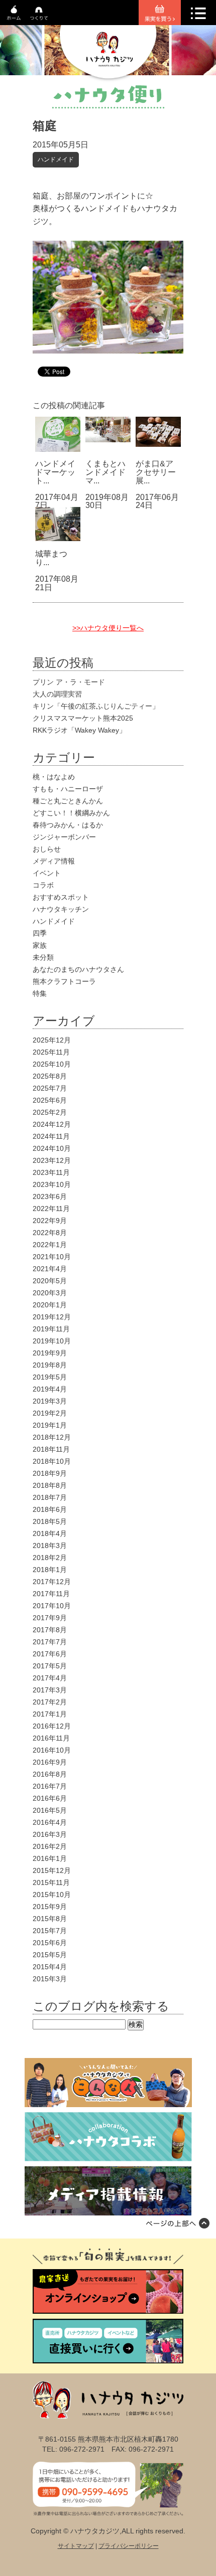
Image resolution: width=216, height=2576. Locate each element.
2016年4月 (50, 1822)
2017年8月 (50, 1630)
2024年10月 (52, 1148)
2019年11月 (51, 1329)
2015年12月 (52, 1870)
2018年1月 (50, 1570)
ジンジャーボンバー (64, 837)
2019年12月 (52, 1317)
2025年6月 (50, 1100)
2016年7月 (50, 1786)
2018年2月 (50, 1558)
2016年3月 (50, 1834)
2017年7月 (50, 1642)
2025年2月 (50, 1112)
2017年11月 (51, 1594)
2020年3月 (50, 1293)
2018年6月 (50, 1509)
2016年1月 (50, 1858)
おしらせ (47, 849)
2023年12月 (52, 1160)
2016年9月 (50, 1762)
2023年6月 (50, 1196)
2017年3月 (50, 1690)
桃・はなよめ (54, 777)
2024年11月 (51, 1136)
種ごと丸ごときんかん (68, 801)
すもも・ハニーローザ (68, 789)
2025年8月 (50, 1076)
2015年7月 (50, 1931)
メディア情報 (54, 861)
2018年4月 (50, 1533)
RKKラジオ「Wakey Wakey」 (79, 730)
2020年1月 (50, 1305)
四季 (40, 933)
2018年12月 (52, 1437)
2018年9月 (50, 1473)
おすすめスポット (61, 897)
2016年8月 (50, 1774)
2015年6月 (50, 1943)
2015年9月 (50, 1907)
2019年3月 (50, 1401)
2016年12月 (52, 1726)
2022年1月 (50, 1245)
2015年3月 (50, 1979)
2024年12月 (52, 1124)
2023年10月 (52, 1184)
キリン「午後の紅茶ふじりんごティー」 (96, 706)
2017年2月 (50, 1702)
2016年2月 (50, 1846)
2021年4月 (50, 1269)
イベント (47, 873)
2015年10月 (52, 1895)
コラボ (43, 885)
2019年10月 (52, 1341)
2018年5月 (50, 1521)
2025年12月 (52, 1040)
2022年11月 (51, 1209)
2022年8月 (50, 1233)
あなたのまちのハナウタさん (78, 969)
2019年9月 (50, 1353)
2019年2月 (50, 1413)
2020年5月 (50, 1281)
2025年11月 (51, 1052)
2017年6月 (50, 1654)
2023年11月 (51, 1172)
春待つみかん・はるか (68, 825)
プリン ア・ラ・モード (69, 682)
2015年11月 (51, 1882)
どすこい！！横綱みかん (71, 813)
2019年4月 (50, 1389)
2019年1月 (50, 1425)
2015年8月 (50, 1919)
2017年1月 (50, 1714)
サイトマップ (76, 2546)
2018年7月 (50, 1497)
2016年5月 (50, 1810)
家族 (40, 945)
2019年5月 (50, 1377)
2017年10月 (52, 1606)
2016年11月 (51, 1738)
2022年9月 (50, 1221)
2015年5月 (50, 1955)
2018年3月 (50, 1545)
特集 (40, 993)
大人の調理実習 (57, 694)
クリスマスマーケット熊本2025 (83, 718)
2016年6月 (50, 1798)
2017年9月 (50, 1618)
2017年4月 (50, 1678)
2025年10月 (52, 1064)
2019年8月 (50, 1365)
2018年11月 (51, 1449)
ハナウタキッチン (61, 909)
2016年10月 (52, 1750)
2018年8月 (50, 1485)
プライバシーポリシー (129, 2546)
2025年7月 (50, 1088)
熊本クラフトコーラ (64, 981)
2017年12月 (52, 1582)
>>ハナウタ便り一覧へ (108, 628)
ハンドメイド (56, 159)
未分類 (43, 957)
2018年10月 (52, 1461)
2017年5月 (50, 1666)
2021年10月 (52, 1257)
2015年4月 (50, 1967)
